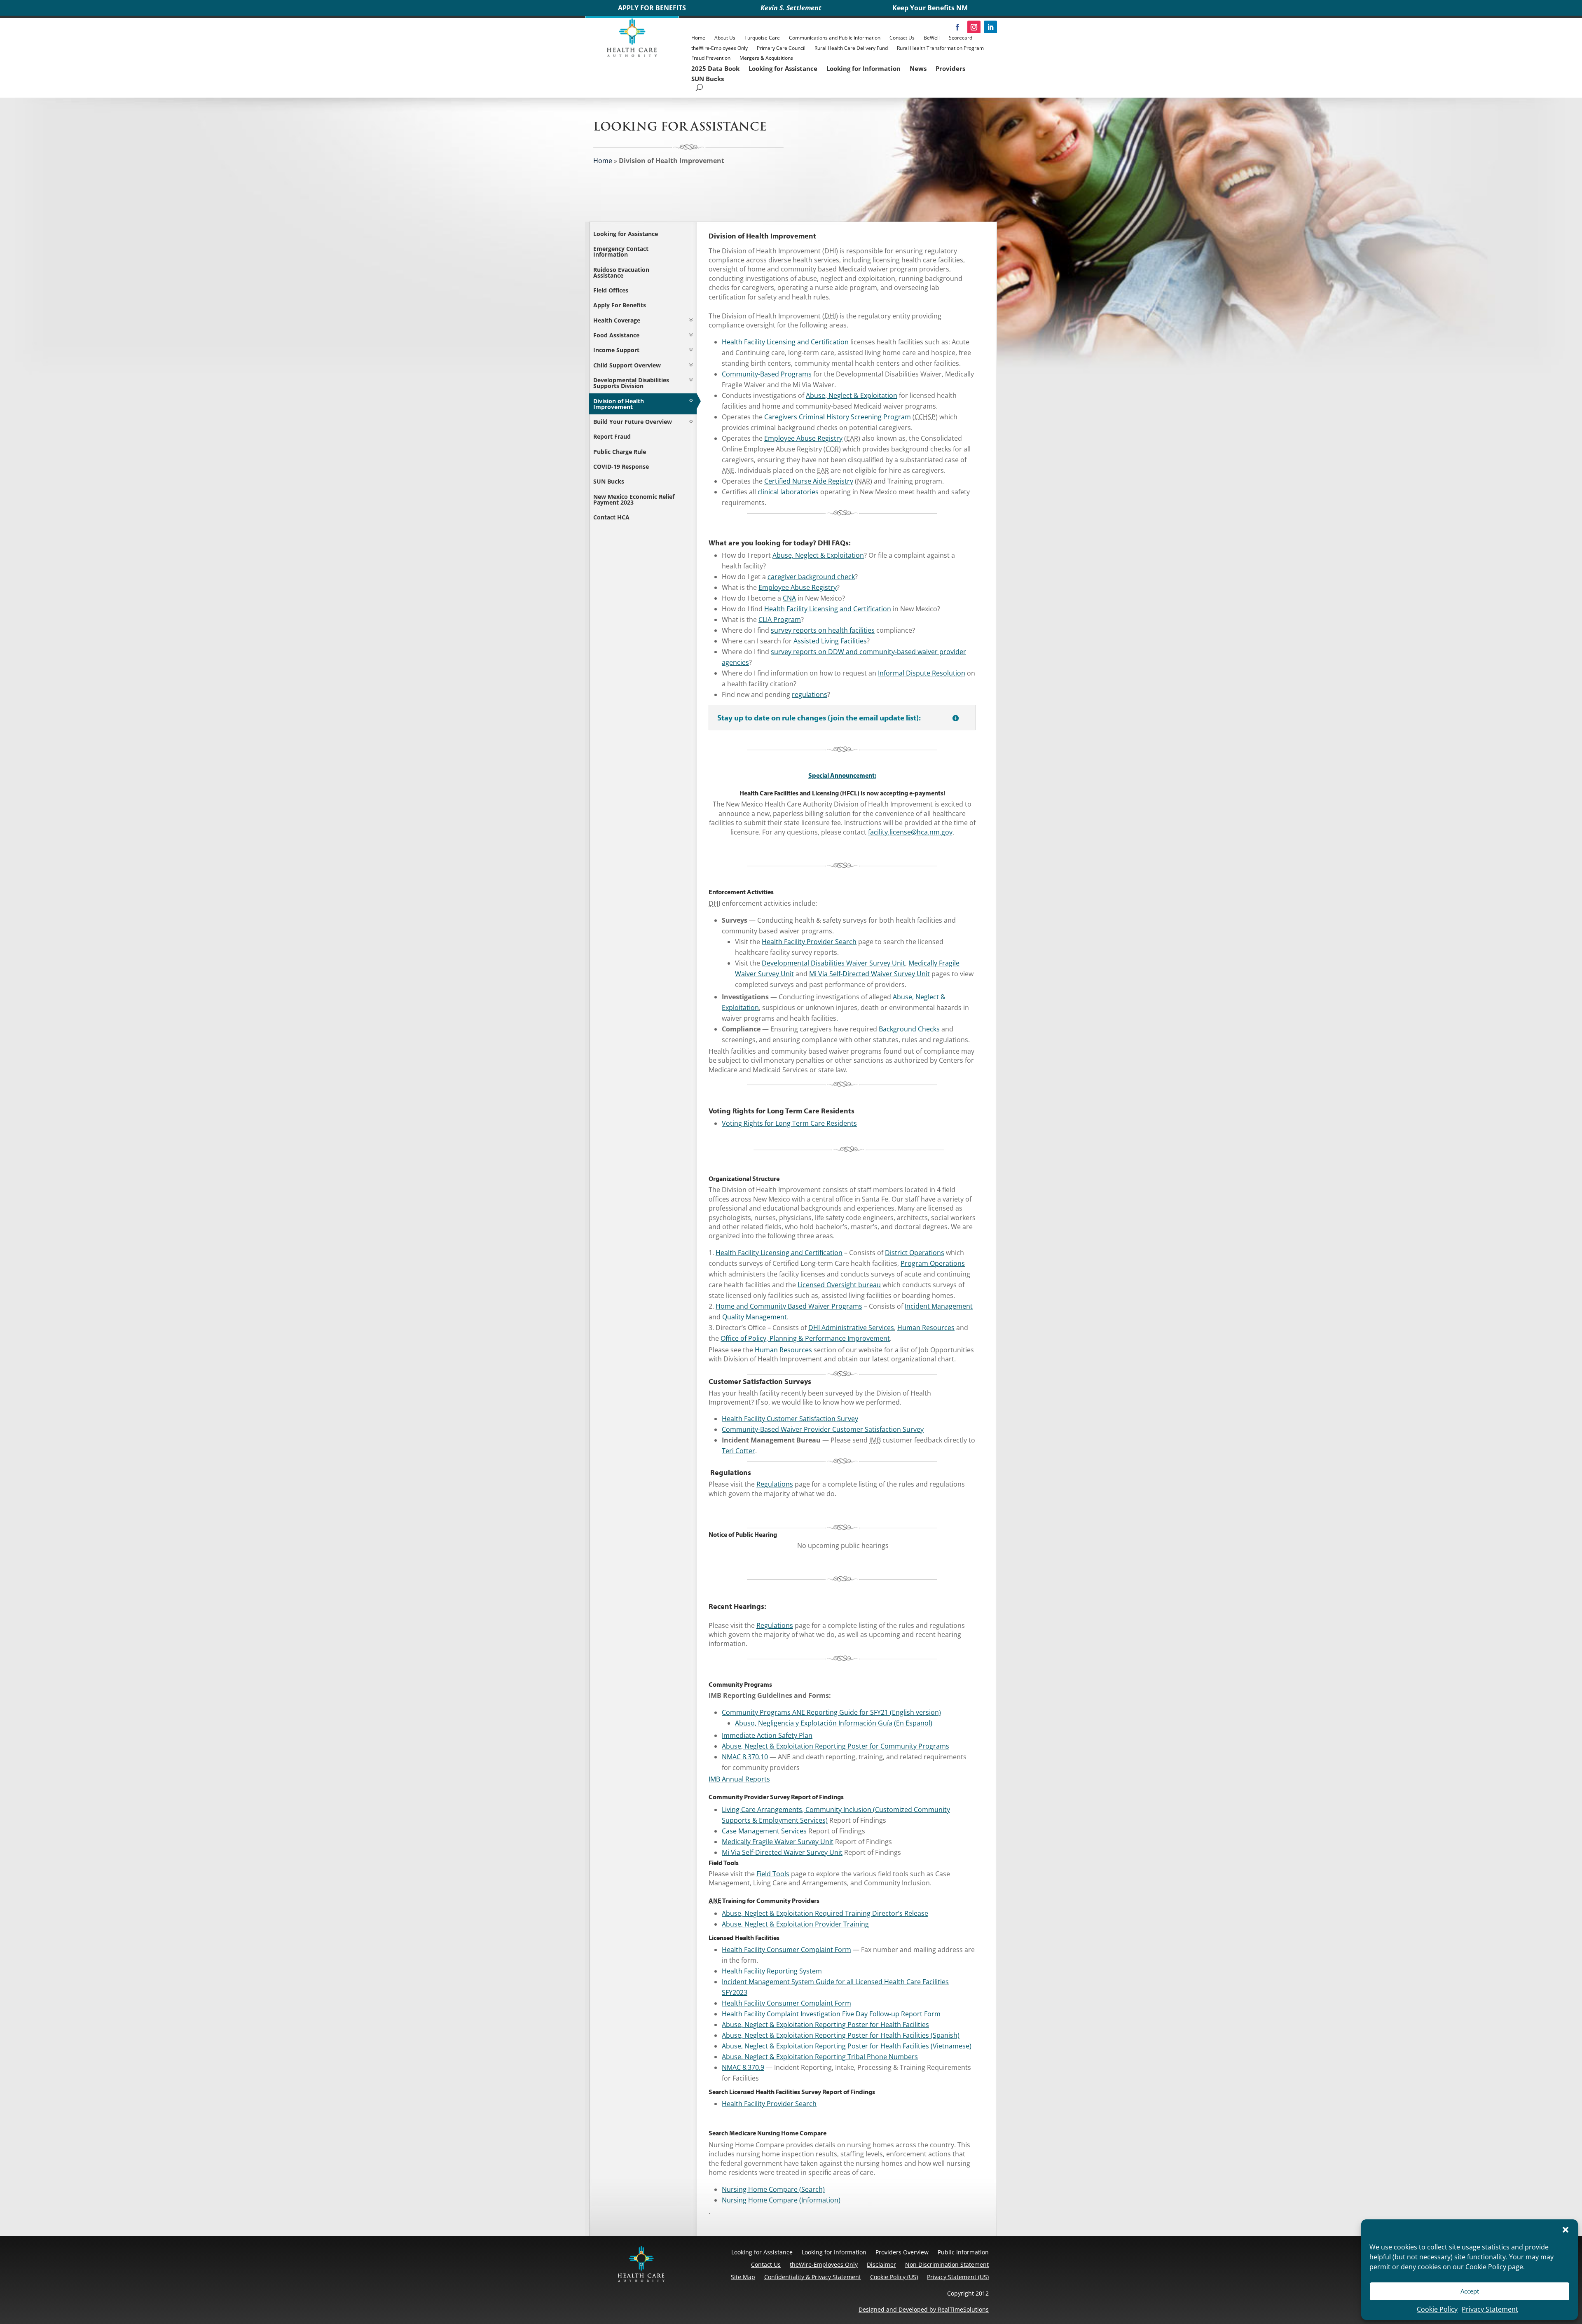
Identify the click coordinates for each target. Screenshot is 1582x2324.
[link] (632, 55)
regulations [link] (810, 694)
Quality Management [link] (755, 1317)
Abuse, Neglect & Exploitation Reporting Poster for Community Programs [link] (835, 1746)
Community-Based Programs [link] (767, 374)
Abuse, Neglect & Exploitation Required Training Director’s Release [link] (825, 1913)
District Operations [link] (915, 1253)
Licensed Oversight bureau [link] (839, 1285)
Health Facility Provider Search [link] (809, 942)
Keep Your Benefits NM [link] (930, 8)
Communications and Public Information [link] (835, 38)
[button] (1566, 2230)
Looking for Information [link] (864, 68)
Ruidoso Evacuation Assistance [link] (621, 272)
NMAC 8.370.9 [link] (743, 2067)
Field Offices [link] (611, 290)
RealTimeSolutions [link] (963, 2309)
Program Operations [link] (933, 1263)
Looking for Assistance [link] (783, 68)
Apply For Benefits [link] (620, 305)
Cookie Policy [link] (1437, 2309)
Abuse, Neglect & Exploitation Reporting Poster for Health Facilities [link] (825, 2025)
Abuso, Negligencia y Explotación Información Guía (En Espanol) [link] (834, 1723)
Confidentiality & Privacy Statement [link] (813, 2277)
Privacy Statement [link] (1490, 2309)
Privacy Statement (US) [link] (958, 2277)
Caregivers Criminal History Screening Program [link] (838, 417)
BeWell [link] (932, 38)
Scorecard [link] (961, 38)
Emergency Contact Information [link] (621, 251)
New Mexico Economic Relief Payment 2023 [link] (634, 499)
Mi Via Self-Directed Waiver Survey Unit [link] (869, 974)
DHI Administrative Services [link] (851, 1328)
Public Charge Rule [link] (620, 452)
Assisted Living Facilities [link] (830, 641)
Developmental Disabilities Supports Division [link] (631, 383)
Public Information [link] (963, 2252)
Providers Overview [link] (902, 2252)
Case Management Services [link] (764, 1831)
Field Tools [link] (773, 1874)
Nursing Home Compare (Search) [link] (773, 2189)
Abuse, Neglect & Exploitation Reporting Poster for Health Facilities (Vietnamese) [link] (847, 2046)
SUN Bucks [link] (708, 79)
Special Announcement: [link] (842, 775)
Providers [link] (950, 68)
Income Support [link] (616, 350)
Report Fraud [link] (612, 436)
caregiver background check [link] (811, 577)
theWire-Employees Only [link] (720, 48)
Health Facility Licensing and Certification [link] (785, 342)
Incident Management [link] (939, 1306)
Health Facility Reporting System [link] (772, 1971)
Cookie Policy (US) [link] (894, 2277)
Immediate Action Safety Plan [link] (767, 1735)
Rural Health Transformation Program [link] (940, 48)
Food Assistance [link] (616, 335)
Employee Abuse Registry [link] (803, 438)
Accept (1470, 2291)
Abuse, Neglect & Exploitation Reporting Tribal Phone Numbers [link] (820, 2057)
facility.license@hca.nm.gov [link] (910, 832)
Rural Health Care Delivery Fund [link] (851, 48)
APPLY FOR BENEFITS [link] (652, 8)
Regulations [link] (775, 1484)
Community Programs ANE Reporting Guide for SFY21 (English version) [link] (831, 1712)
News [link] (918, 68)
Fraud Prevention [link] (711, 58)
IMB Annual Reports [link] (739, 1779)
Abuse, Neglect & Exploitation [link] (852, 395)
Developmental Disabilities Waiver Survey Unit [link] (833, 963)
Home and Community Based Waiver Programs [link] (789, 1306)
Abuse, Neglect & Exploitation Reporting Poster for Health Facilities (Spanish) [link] (841, 2035)
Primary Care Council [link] (781, 48)
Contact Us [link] (902, 38)
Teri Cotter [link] (738, 1451)
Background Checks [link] (909, 1029)
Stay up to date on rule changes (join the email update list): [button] (819, 718)
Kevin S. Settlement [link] (791, 8)
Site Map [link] (743, 2277)
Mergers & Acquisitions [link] (766, 58)
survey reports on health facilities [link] (823, 630)
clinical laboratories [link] (788, 492)
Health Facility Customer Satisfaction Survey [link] (790, 1419)
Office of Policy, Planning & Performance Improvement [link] (805, 1338)
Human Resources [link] (926, 1328)
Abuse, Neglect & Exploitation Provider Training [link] (795, 1924)
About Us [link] (725, 38)
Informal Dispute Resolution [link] (922, 673)
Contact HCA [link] (611, 517)
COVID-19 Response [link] (621, 466)
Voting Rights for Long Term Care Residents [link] (789, 1123)
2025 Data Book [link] (715, 68)
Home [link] (698, 38)
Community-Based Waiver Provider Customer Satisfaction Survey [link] (823, 1429)
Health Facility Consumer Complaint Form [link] (786, 1950)
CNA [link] (789, 598)
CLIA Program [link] (780, 620)
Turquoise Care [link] (762, 38)
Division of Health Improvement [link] (619, 404)
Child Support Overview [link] (627, 365)
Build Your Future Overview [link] (633, 422)
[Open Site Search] (699, 88)
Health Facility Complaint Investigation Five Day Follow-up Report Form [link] (831, 2014)
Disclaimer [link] (881, 2264)
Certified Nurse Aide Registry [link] (809, 481)
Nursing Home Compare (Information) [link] (781, 2200)
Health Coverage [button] (617, 320)
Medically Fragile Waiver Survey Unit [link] (778, 1842)
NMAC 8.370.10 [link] (745, 1757)
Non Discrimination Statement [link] (947, 2264)
